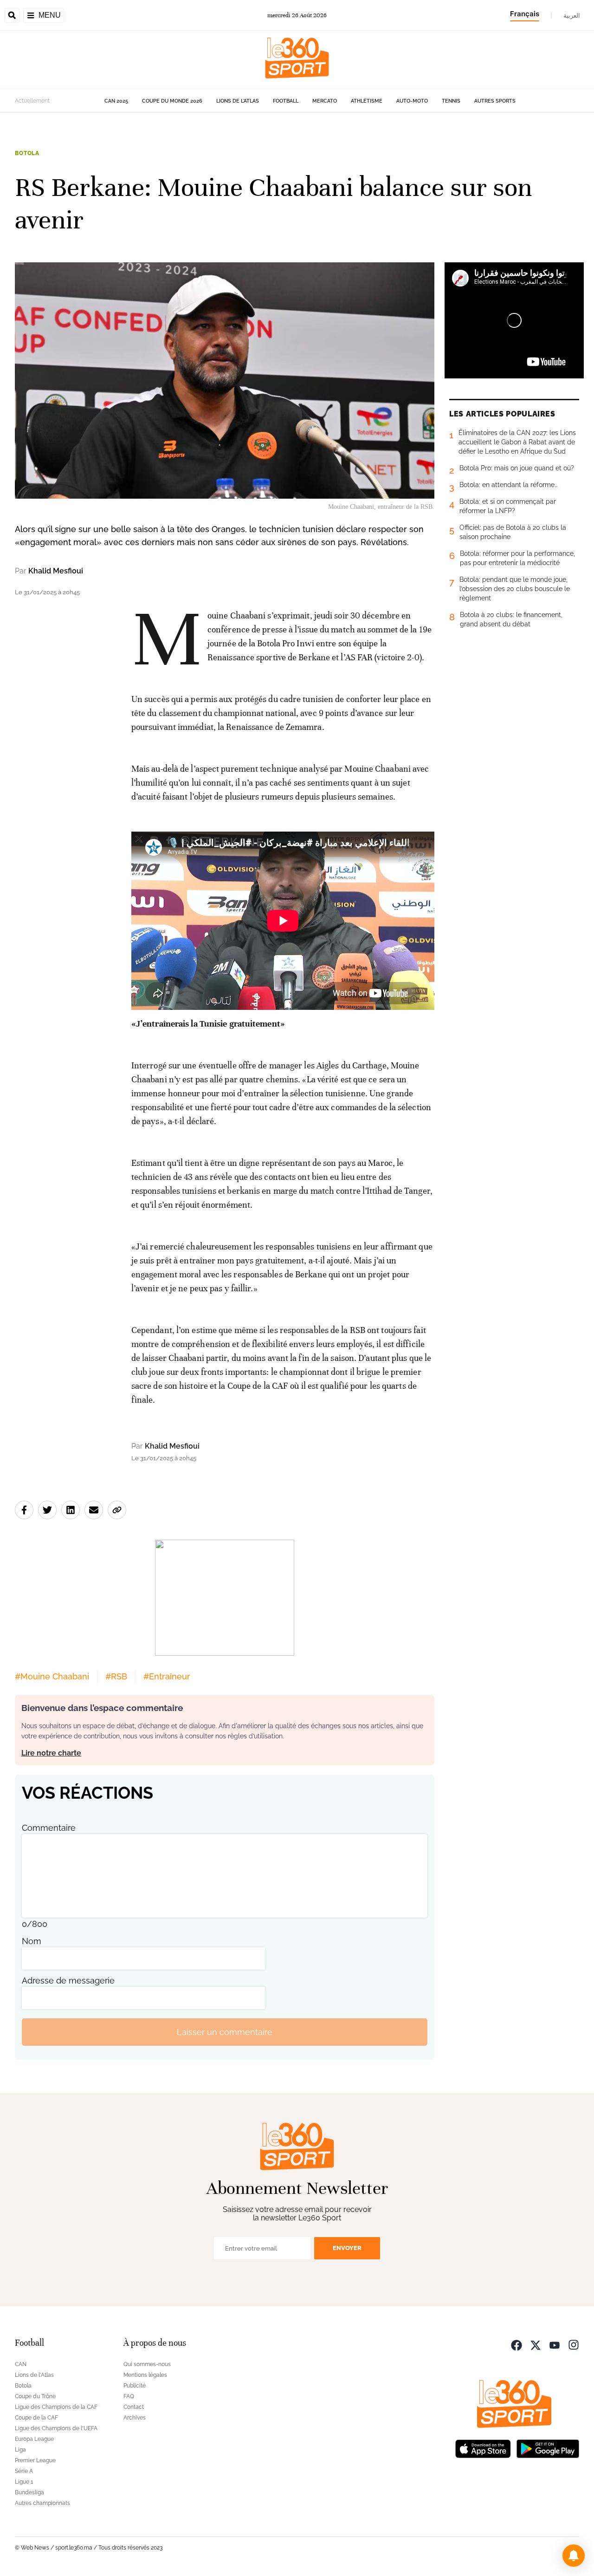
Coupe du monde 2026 (172, 101)
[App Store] (483, 2448)
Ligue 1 (24, 2482)
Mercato (325, 101)
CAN (21, 2364)
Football (286, 101)
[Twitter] (536, 2344)
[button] (574, 2556)
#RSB (116, 1676)
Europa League (34, 2439)
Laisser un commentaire (225, 2032)
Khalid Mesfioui (56, 571)
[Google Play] (548, 2448)
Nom (32, 1941)
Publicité (135, 2386)
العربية (572, 15)
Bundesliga (29, 2492)
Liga (20, 2450)
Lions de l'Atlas (238, 101)
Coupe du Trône (35, 2396)
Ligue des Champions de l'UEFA (56, 2428)
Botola (27, 153)
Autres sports (495, 101)
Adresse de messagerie (68, 1981)
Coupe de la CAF (36, 2418)
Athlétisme (367, 101)
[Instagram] (574, 2344)
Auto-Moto (412, 101)
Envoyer (347, 2248)
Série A (24, 2471)
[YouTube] (555, 2344)
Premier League (35, 2460)
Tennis (451, 101)
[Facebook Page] (517, 2344)
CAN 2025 (116, 101)
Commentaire (49, 1828)
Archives (135, 2418)
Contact (134, 2407)
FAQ (129, 2396)
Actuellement (32, 101)
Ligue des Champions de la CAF (56, 2407)
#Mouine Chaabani (52, 1676)
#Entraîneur (167, 1676)
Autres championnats (42, 2503)
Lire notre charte (51, 1753)
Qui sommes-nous (147, 2364)
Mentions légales (145, 2375)
